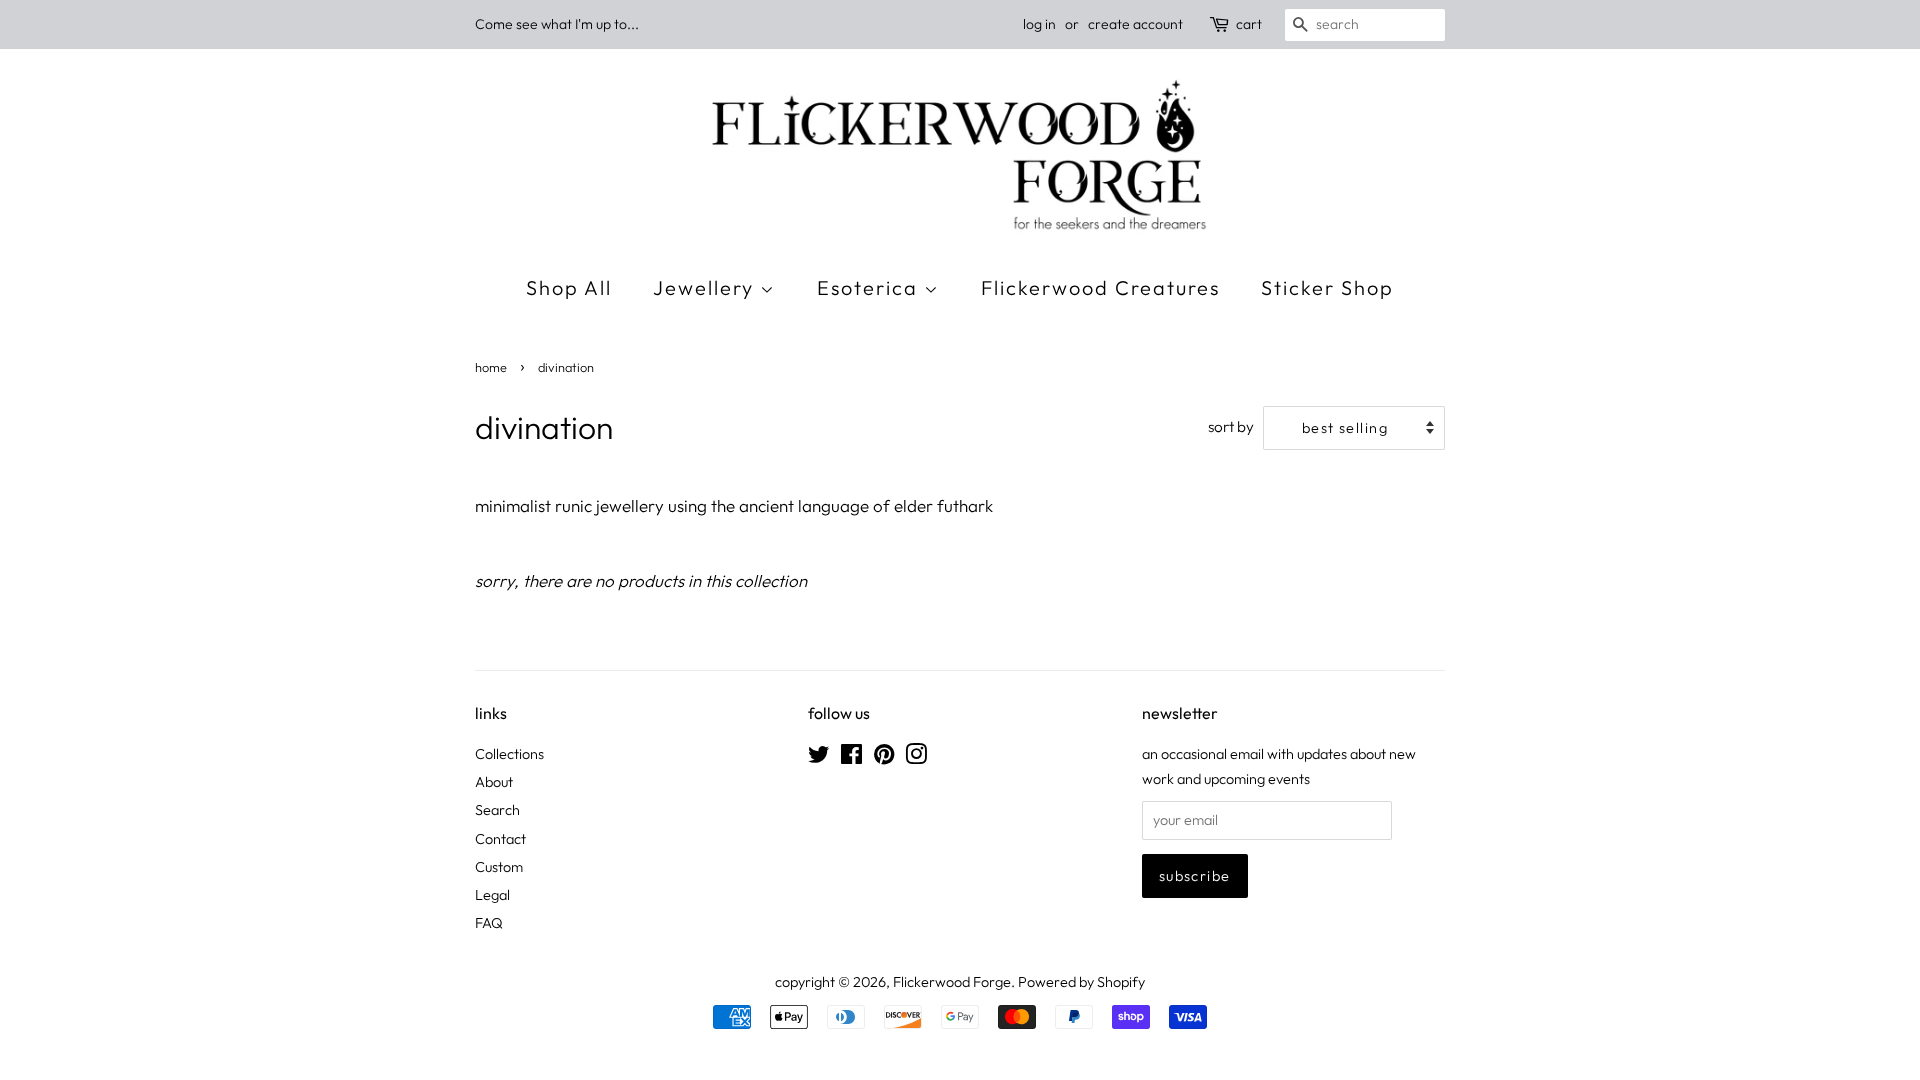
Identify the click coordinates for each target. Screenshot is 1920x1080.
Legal (492, 895)
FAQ (489, 923)
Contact (500, 839)
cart (1249, 24)
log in (1039, 24)
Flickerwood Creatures (1100, 287)
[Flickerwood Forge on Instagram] (916, 758)
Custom (499, 867)
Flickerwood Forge (952, 982)
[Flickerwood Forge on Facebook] (851, 758)
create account (1135, 24)
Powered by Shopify (1081, 982)
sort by (1231, 426)
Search (497, 810)
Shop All (569, 287)
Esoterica (870, 287)
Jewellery (706, 287)
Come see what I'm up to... (557, 24)
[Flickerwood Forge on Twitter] (819, 758)
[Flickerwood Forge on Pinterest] (884, 758)
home (491, 367)
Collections (509, 754)
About (494, 782)
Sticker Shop (1327, 287)
